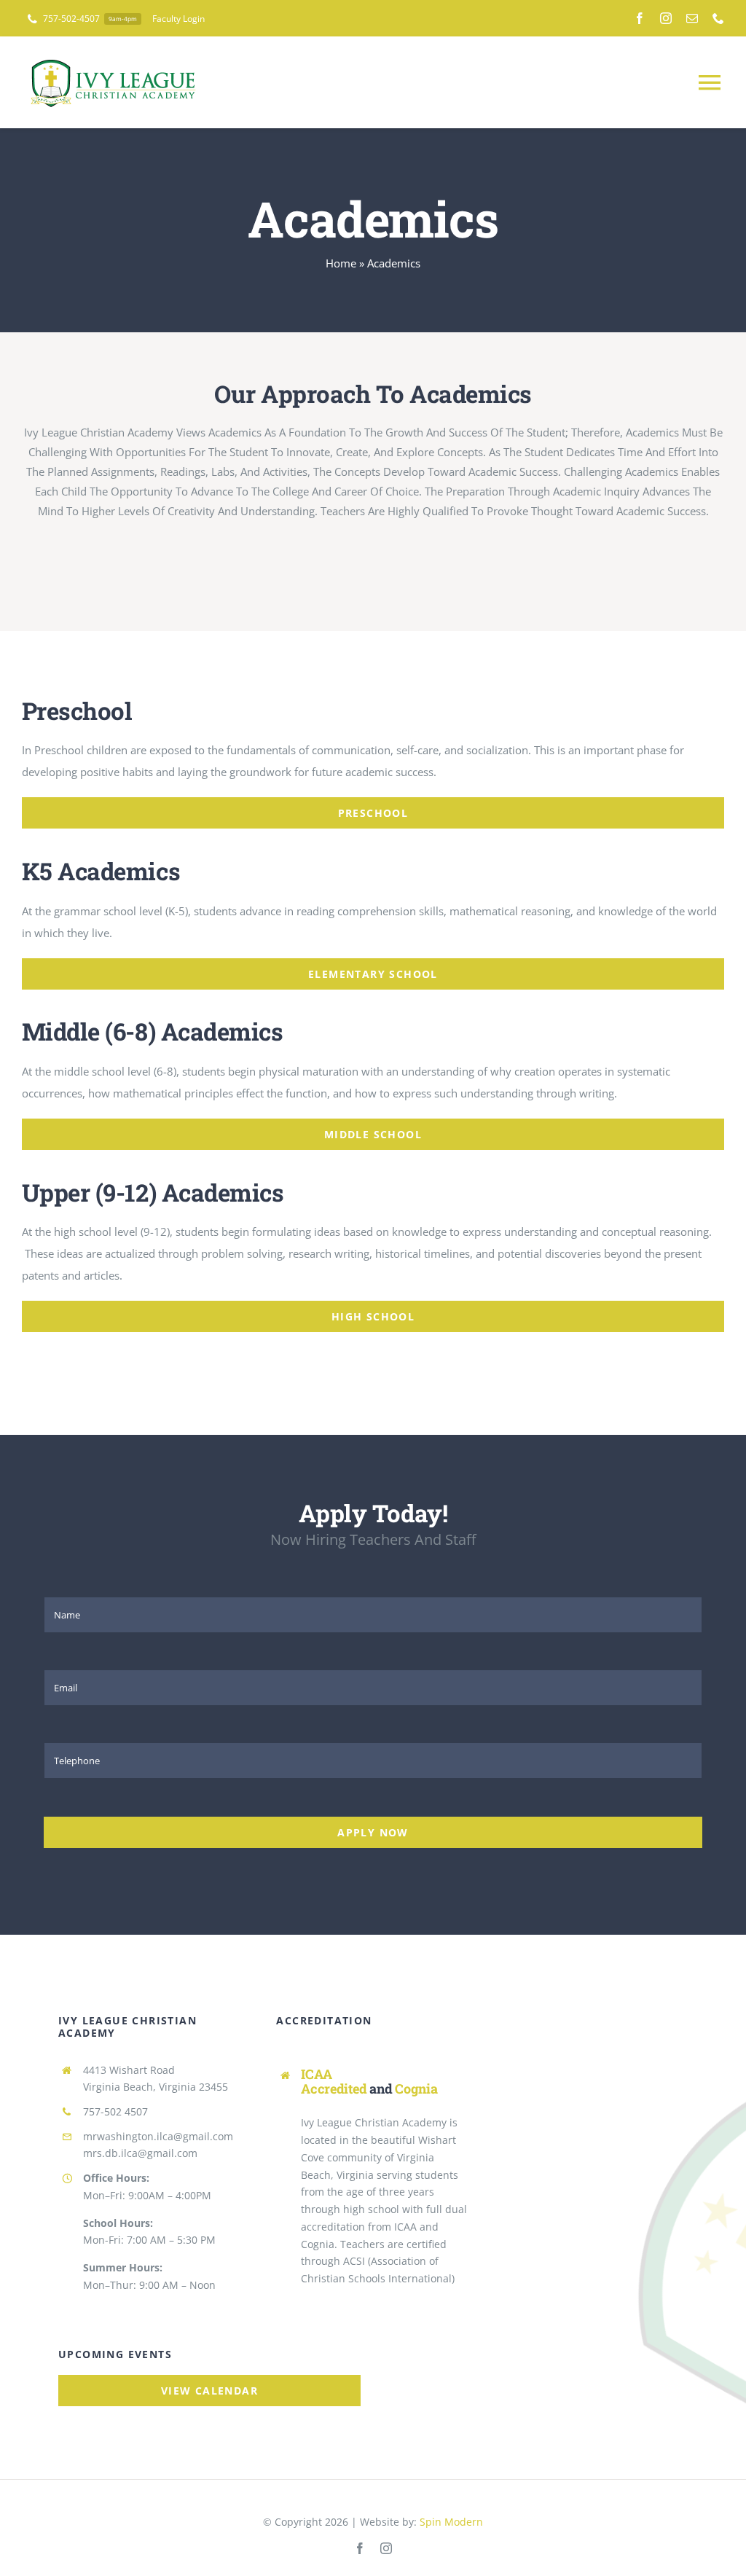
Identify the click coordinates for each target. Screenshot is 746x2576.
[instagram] (666, 18)
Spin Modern (451, 2522)
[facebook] (640, 18)
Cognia (416, 2088)
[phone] (718, 18)
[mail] (692, 18)
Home (341, 263)
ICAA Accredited (334, 2082)
